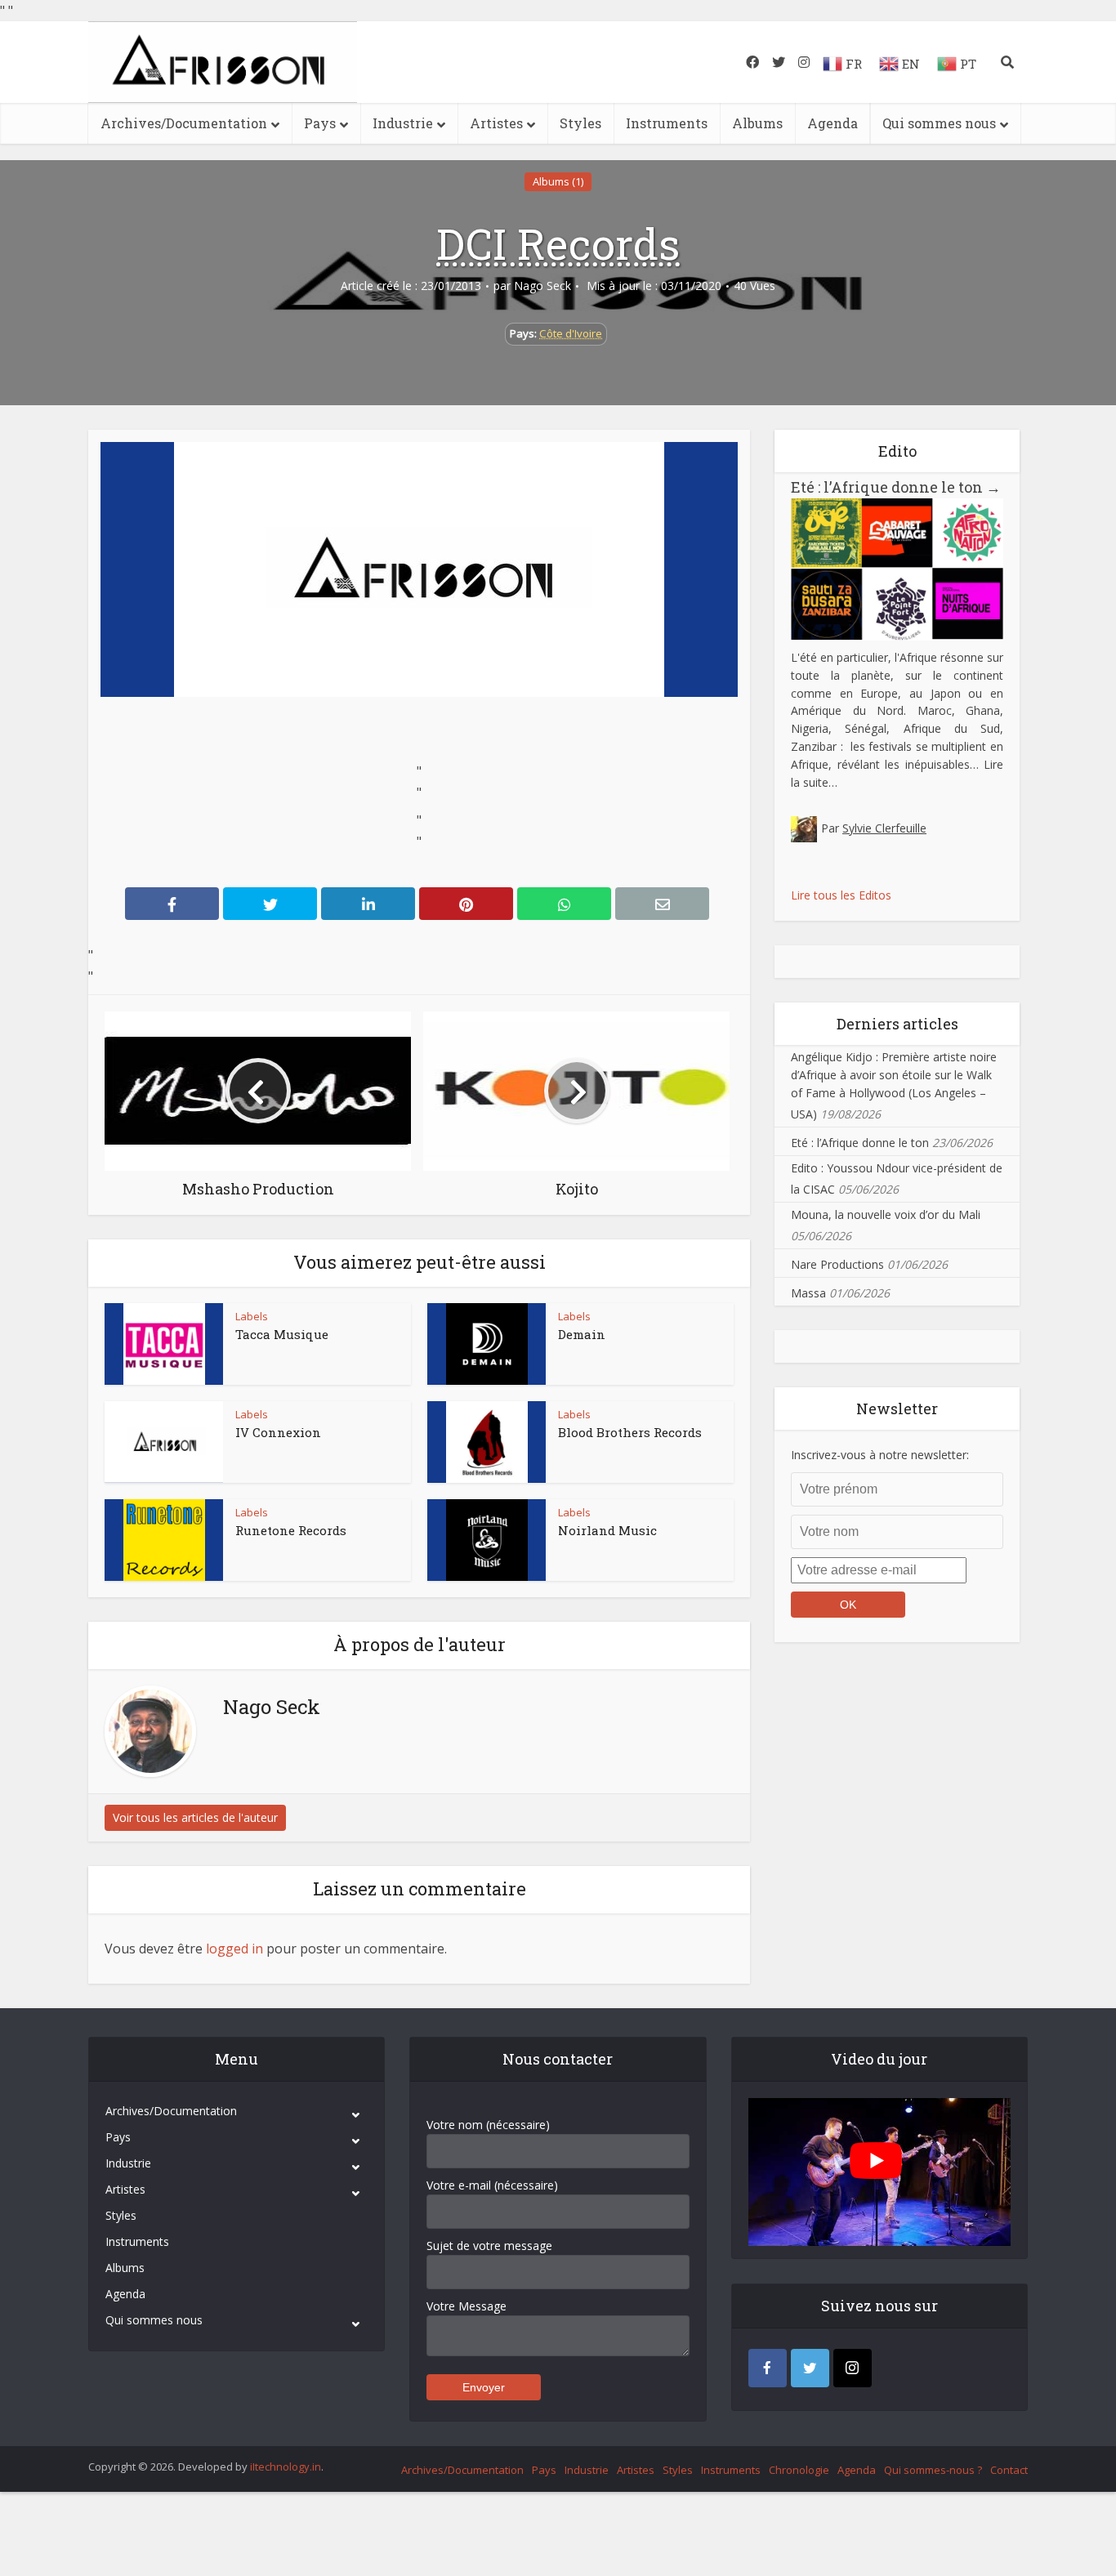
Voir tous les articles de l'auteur (195, 1817)
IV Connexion (278, 1432)
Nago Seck (542, 286)
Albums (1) (558, 181)
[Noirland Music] (487, 1540)
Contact (1009, 2470)
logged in (234, 1949)
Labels (252, 1316)
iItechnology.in (286, 2467)
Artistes (496, 123)
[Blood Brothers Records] (487, 1442)
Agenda (833, 123)
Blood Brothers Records (630, 1432)
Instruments (667, 123)
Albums (757, 123)
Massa (808, 1293)
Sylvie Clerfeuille (884, 828)
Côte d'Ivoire (571, 333)
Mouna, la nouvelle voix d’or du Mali (886, 1214)
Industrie (403, 123)
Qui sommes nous (939, 123)
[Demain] (487, 1344)
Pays (320, 123)
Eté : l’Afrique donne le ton (896, 487)
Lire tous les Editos (841, 895)
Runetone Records (291, 1530)
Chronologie (799, 2470)
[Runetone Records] (164, 1540)
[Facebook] (768, 2368)
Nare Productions (837, 1264)
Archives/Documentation (184, 123)
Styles (580, 123)
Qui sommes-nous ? (933, 2470)
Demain (582, 1334)
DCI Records (558, 243)
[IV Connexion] (164, 1442)
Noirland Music (607, 1530)
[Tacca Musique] (164, 1344)
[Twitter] (810, 2368)
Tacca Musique (282, 1334)
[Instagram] (853, 2368)
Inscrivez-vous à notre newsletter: (880, 1455)
